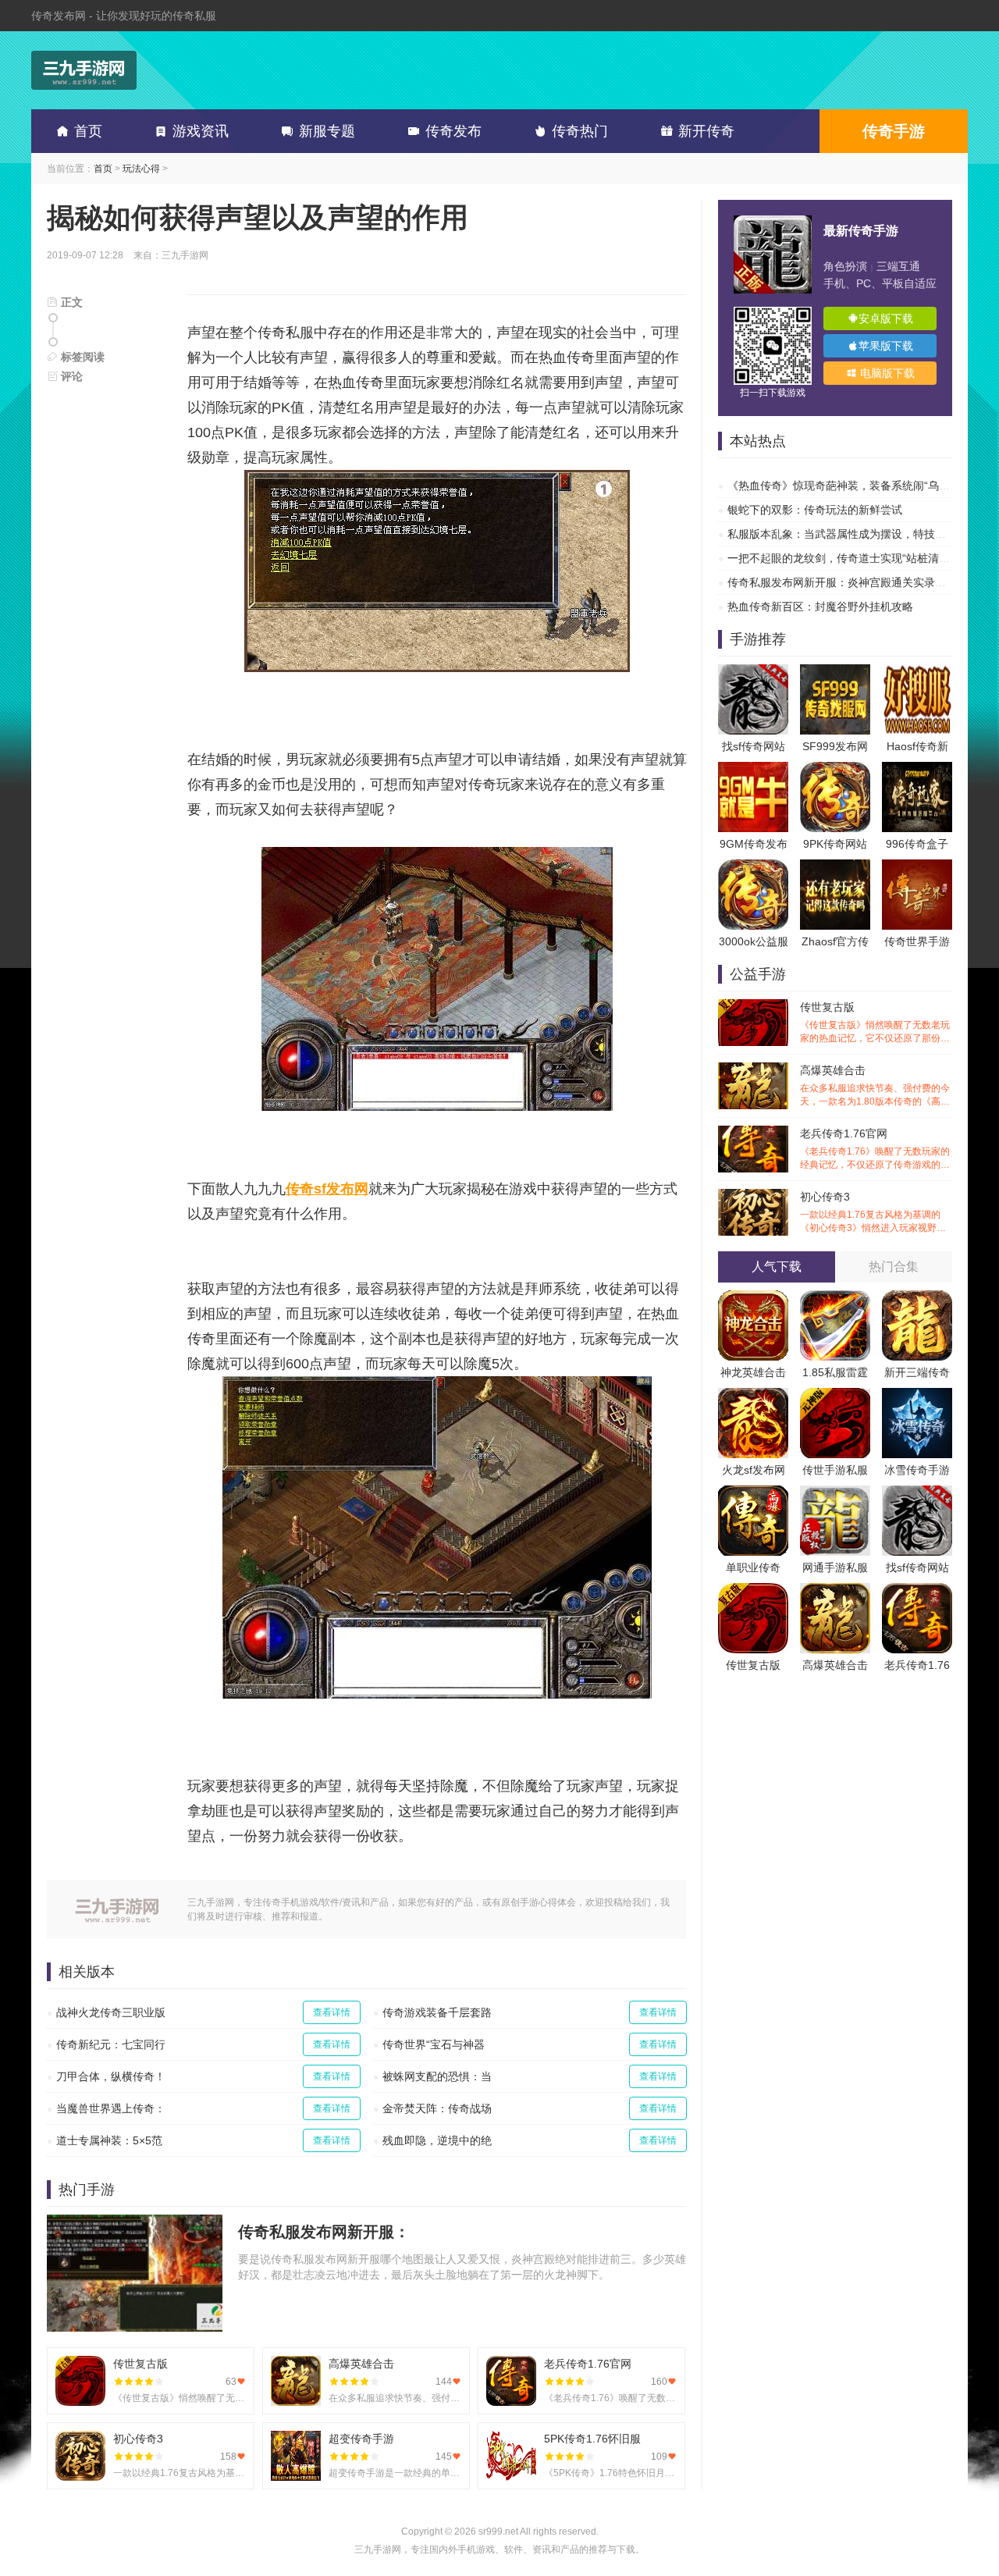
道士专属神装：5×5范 (109, 2140)
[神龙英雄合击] (753, 1298)
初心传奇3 (875, 1213)
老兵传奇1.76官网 (875, 1149)
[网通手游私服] (835, 1493)
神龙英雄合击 (753, 1372)
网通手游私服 (835, 1567)
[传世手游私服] (835, 1396)
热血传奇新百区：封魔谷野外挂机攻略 (820, 607)
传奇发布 (453, 131)
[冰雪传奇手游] (917, 1396)
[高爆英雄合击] (835, 1591)
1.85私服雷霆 (835, 1372)
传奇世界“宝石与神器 (434, 2044)
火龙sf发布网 (754, 1470)
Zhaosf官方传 (835, 941)
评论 (70, 376)
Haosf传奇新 (917, 746)
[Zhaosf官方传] (835, 867)
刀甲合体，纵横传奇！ (111, 2076)
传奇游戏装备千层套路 (437, 2012)
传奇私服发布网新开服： (324, 2232)
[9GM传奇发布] (753, 770)
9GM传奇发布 (754, 844)
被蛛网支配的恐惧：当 (437, 2076)
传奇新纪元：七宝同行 (111, 2044)
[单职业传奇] (753, 1493)
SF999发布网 (835, 746)
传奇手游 (894, 131)
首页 (88, 131)
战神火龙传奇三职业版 (111, 2012)
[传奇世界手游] (917, 867)
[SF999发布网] (835, 672)
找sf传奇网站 (754, 746)
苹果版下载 (886, 346)
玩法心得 (141, 169)
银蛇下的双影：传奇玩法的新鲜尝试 (815, 510)
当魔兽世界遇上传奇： (111, 2108)
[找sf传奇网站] (753, 672)
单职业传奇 (753, 1567)
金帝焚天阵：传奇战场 (437, 2108)
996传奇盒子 (917, 844)
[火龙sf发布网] (753, 1396)
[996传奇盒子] (917, 770)
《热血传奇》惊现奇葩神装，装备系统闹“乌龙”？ (846, 486)
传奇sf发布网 (327, 1189)
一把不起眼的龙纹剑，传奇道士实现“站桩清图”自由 (851, 558)
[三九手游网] (84, 70)
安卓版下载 (886, 318)
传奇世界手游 (917, 941)
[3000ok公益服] (753, 867)
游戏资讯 (201, 131)
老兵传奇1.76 (917, 1665)
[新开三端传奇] (917, 1298)
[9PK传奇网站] (835, 770)
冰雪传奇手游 (917, 1470)
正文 (70, 302)
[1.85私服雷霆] (835, 1298)
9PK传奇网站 (835, 844)
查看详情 (332, 2012)
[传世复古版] (753, 1591)
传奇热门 (580, 131)
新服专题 (327, 131)
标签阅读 (81, 357)
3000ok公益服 (754, 941)
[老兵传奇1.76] (917, 1591)
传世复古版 (875, 1023)
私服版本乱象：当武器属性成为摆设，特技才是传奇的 (859, 534)
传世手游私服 (835, 1470)
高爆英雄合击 (875, 1086)
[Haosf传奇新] (917, 672)
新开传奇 (706, 131)
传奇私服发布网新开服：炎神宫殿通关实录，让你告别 (859, 582)
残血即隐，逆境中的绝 (437, 2140)
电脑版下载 (886, 373)
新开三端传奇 (917, 1372)
